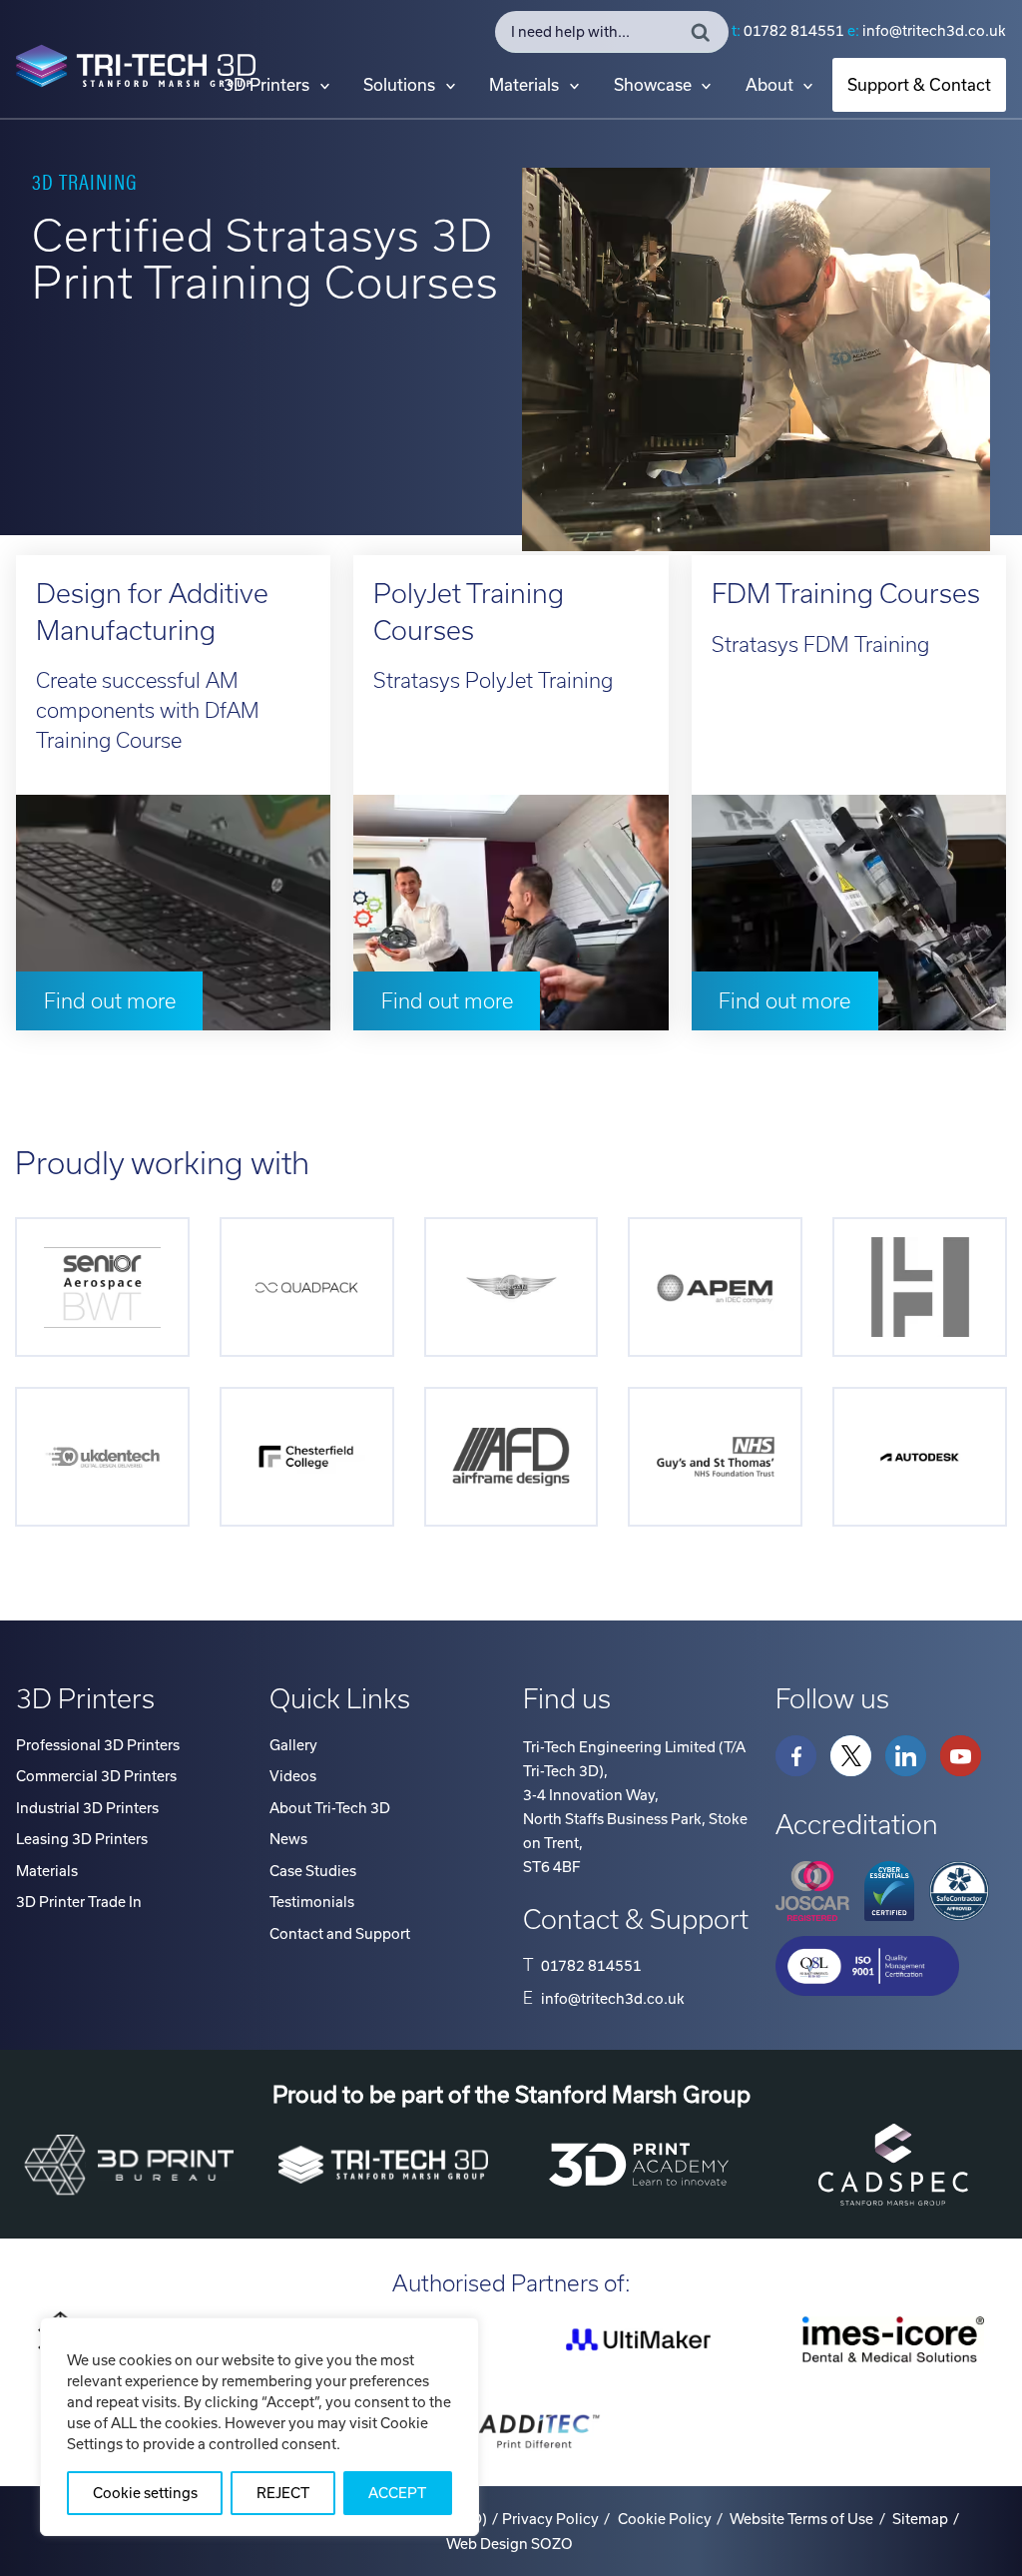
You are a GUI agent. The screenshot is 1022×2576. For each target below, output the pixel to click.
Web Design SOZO (510, 2544)
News (288, 1839)
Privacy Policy (550, 2519)
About (769, 85)
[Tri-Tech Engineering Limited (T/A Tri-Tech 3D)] (136, 70)
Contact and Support (340, 1934)
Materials (524, 85)
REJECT (283, 2493)
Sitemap (920, 2519)
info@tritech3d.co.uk (934, 31)
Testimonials (312, 1902)
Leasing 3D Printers (82, 1839)
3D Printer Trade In (79, 1902)
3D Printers (266, 85)
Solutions (399, 85)
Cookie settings (145, 2493)
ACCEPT (397, 2493)
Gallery (293, 1745)
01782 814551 (794, 31)
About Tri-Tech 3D (330, 1808)
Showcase (653, 85)
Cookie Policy (665, 2519)
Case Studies (313, 1871)
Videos (293, 1776)
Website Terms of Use (801, 2519)
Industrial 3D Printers (87, 1808)
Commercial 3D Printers (96, 1776)
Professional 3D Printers (98, 1745)
